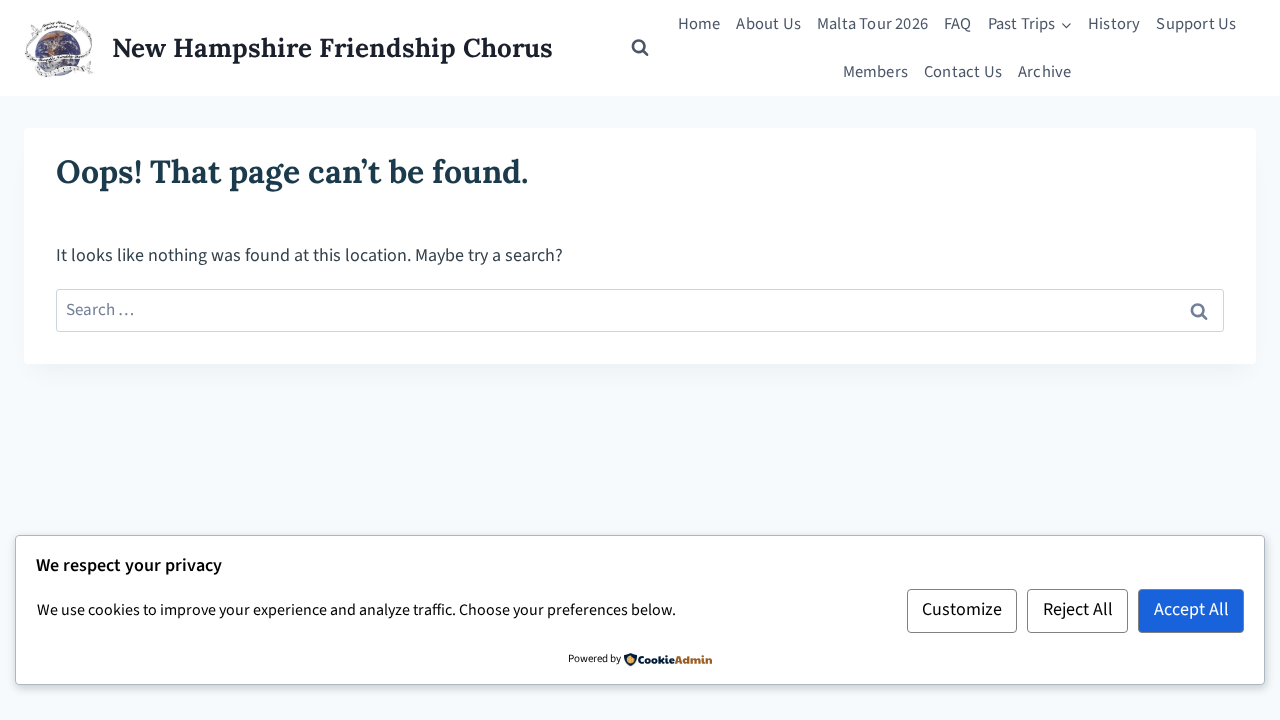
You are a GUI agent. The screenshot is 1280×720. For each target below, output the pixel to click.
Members (875, 72)
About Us (768, 24)
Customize (962, 609)
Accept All (1191, 609)
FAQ (958, 24)
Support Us (1196, 24)
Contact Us (963, 72)
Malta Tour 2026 (872, 24)
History (1114, 24)
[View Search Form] (640, 48)
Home (699, 24)
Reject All (1078, 609)
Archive (1044, 72)
